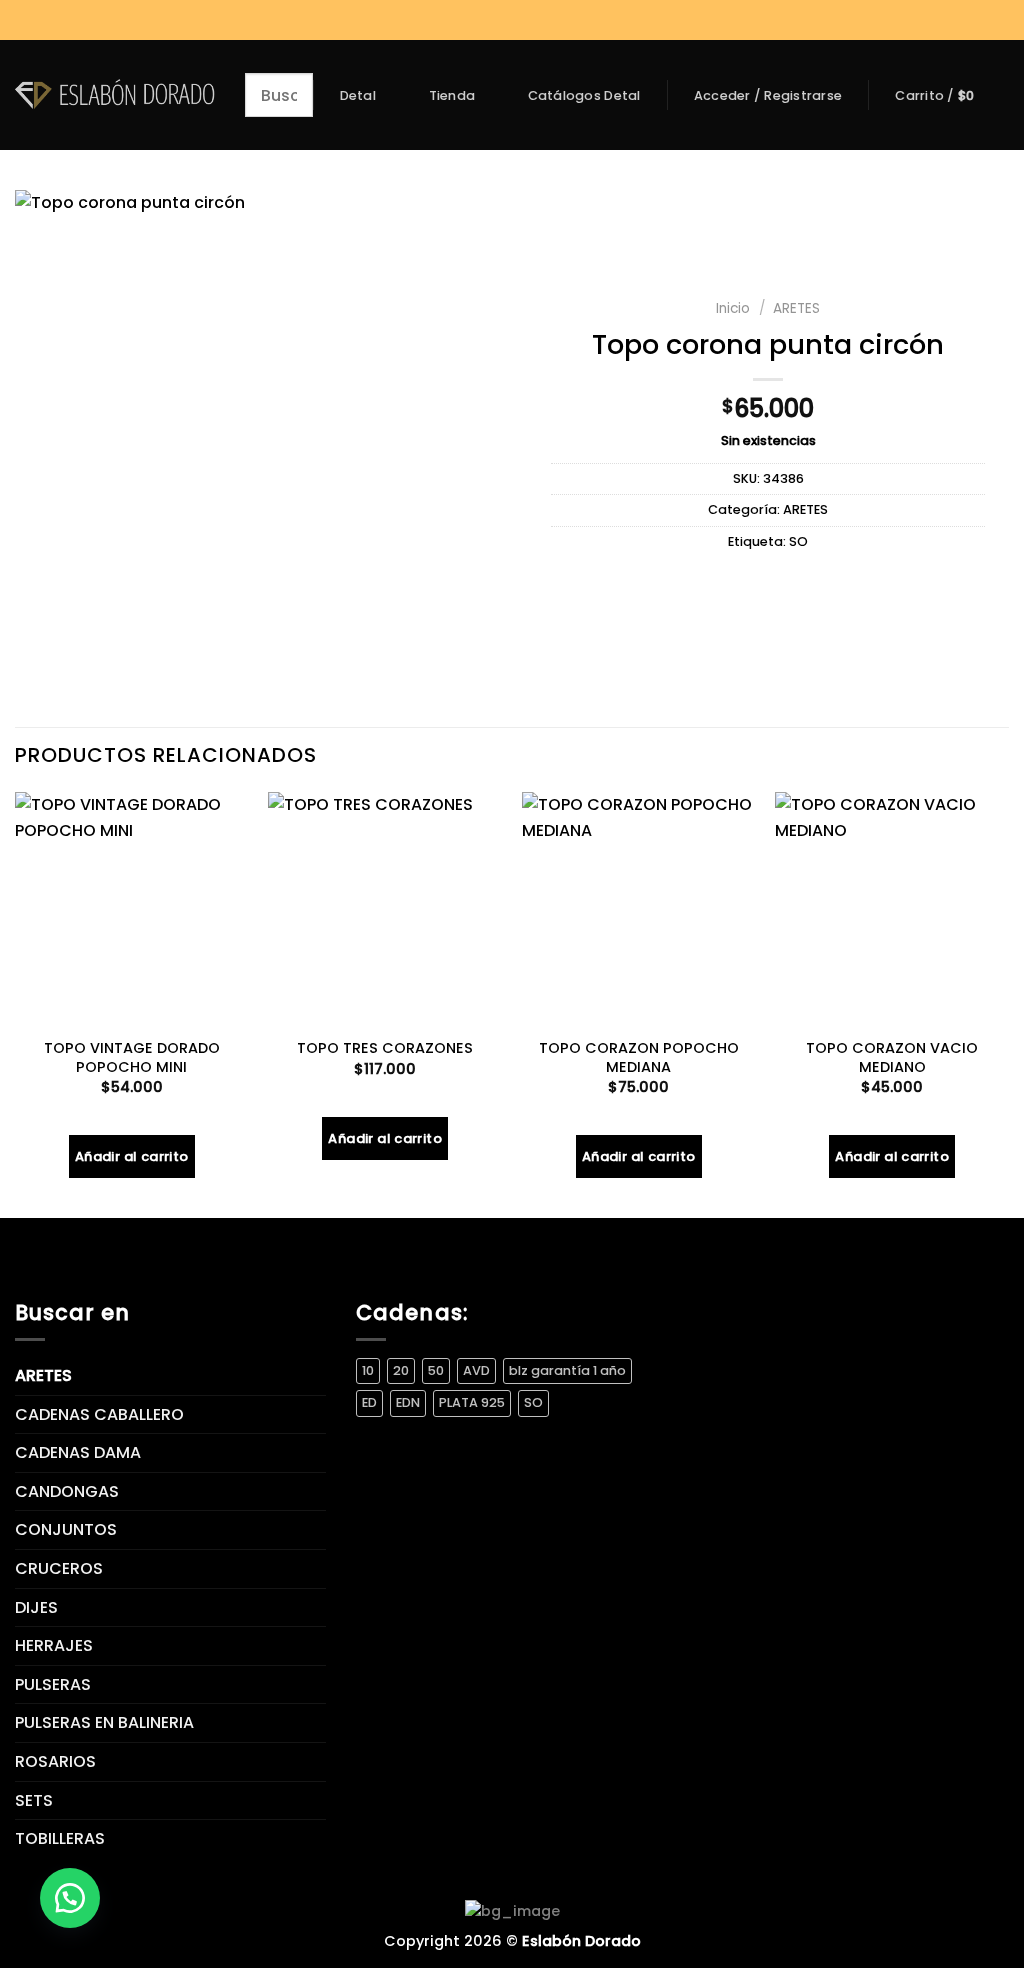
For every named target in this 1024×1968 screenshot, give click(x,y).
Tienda (452, 95)
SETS (34, 1800)
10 (368, 1370)
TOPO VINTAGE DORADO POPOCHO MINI (132, 1057)
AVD (476, 1370)
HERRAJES (54, 1645)
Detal (358, 95)
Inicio (733, 308)
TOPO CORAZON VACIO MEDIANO (892, 1057)
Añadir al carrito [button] (132, 1156)
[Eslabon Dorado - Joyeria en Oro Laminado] (115, 94)
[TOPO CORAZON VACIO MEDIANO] (892, 909)
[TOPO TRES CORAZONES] (385, 909)
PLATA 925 (472, 1402)
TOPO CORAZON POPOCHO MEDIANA (639, 1057)
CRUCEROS (59, 1568)
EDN (408, 1402)
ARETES (796, 308)
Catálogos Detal (584, 96)
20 (401, 1370)
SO (798, 541)
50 (436, 1370)
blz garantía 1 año (567, 1370)
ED (369, 1402)
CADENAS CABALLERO (99, 1414)
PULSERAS (53, 1684)
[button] (70, 1898)
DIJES (36, 1607)
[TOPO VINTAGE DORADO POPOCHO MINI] (132, 909)
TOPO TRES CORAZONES (385, 1048)
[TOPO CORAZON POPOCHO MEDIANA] (639, 909)
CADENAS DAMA (78, 1452)
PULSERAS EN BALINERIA (104, 1722)
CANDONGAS (67, 1491)
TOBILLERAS (60, 1838)
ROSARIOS (55, 1761)
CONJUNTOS (66, 1529)
